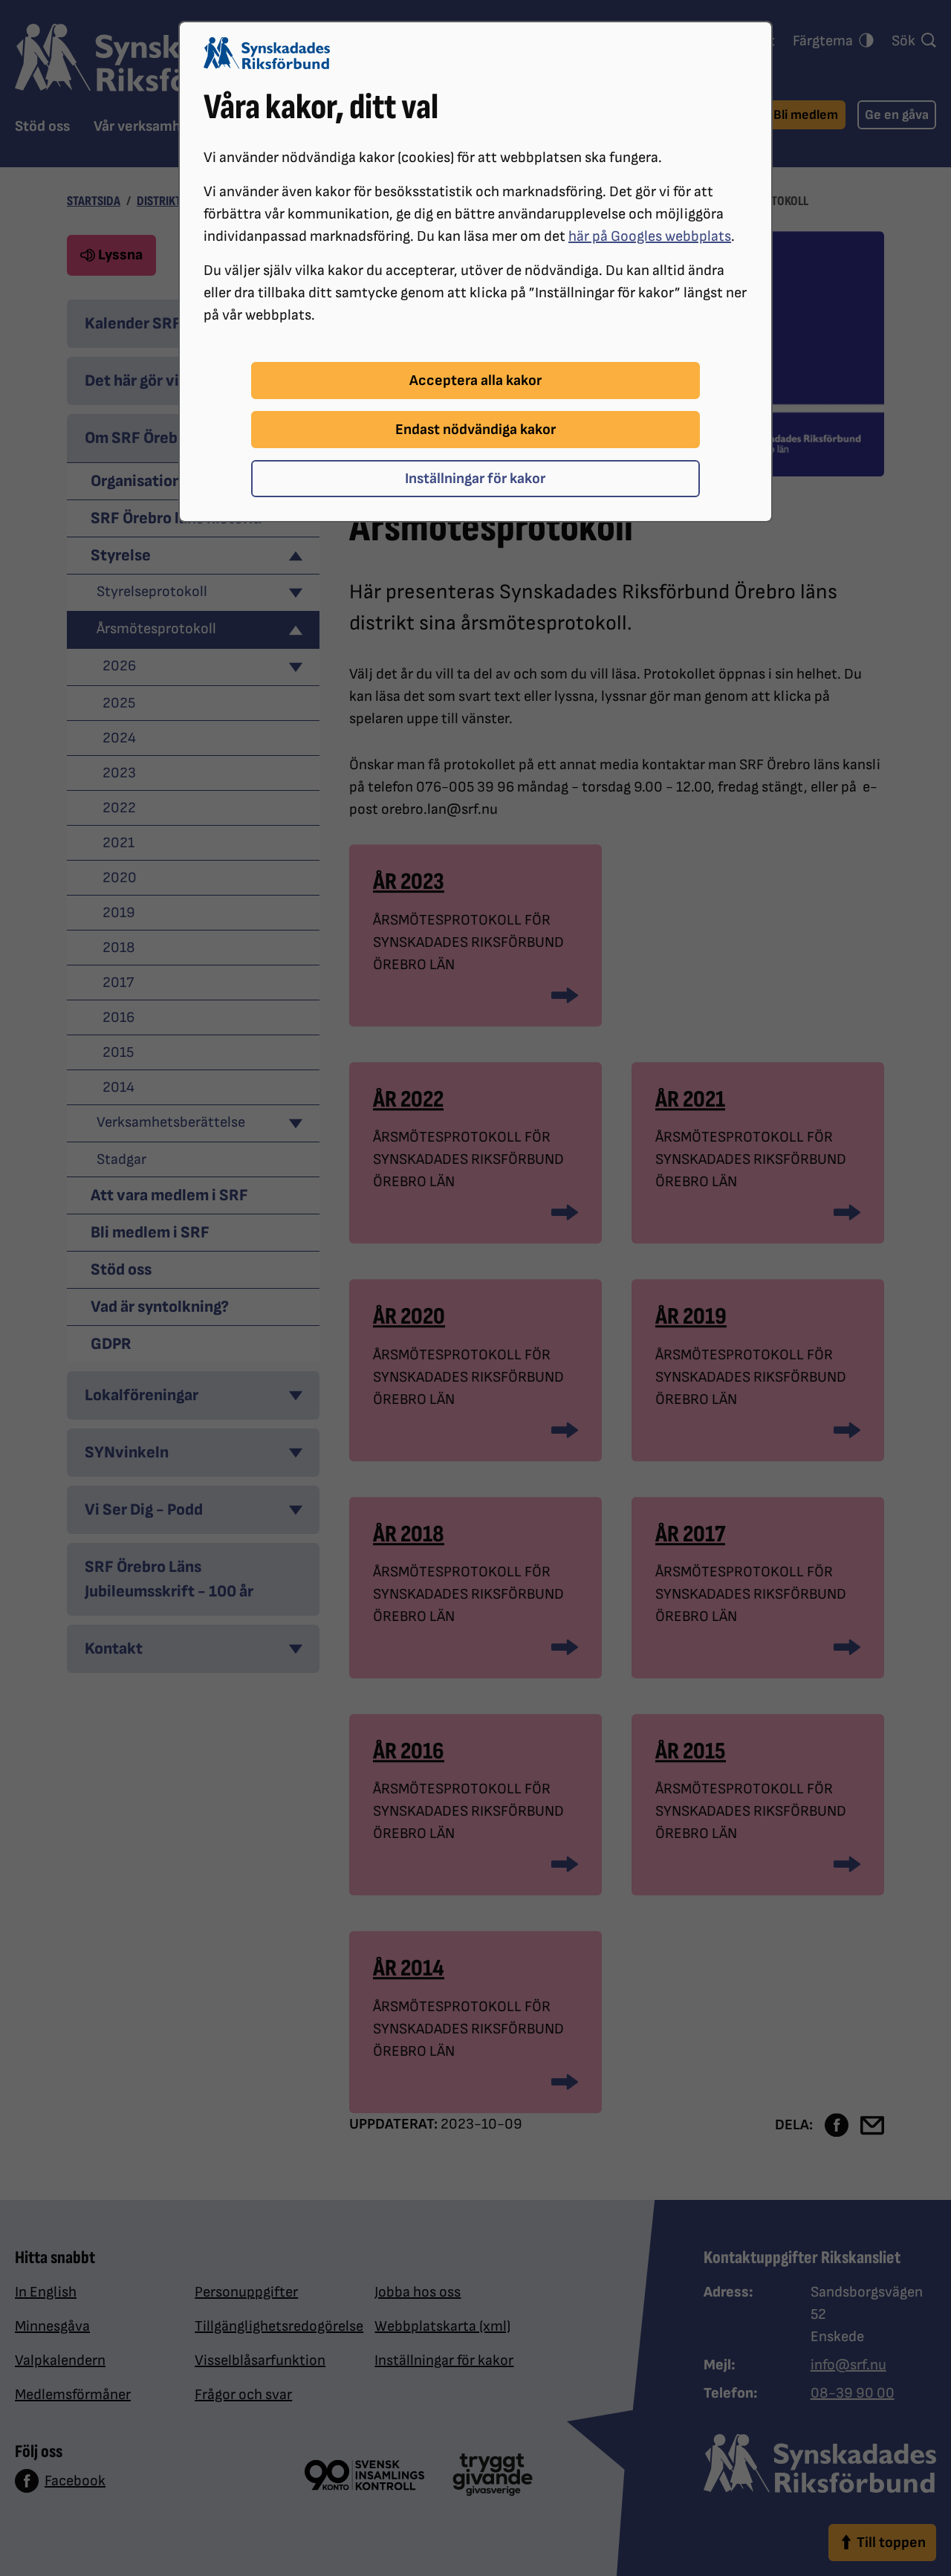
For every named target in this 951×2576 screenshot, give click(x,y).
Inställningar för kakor (475, 479)
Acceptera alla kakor (475, 381)
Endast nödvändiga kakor (475, 430)
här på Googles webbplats (650, 236)
